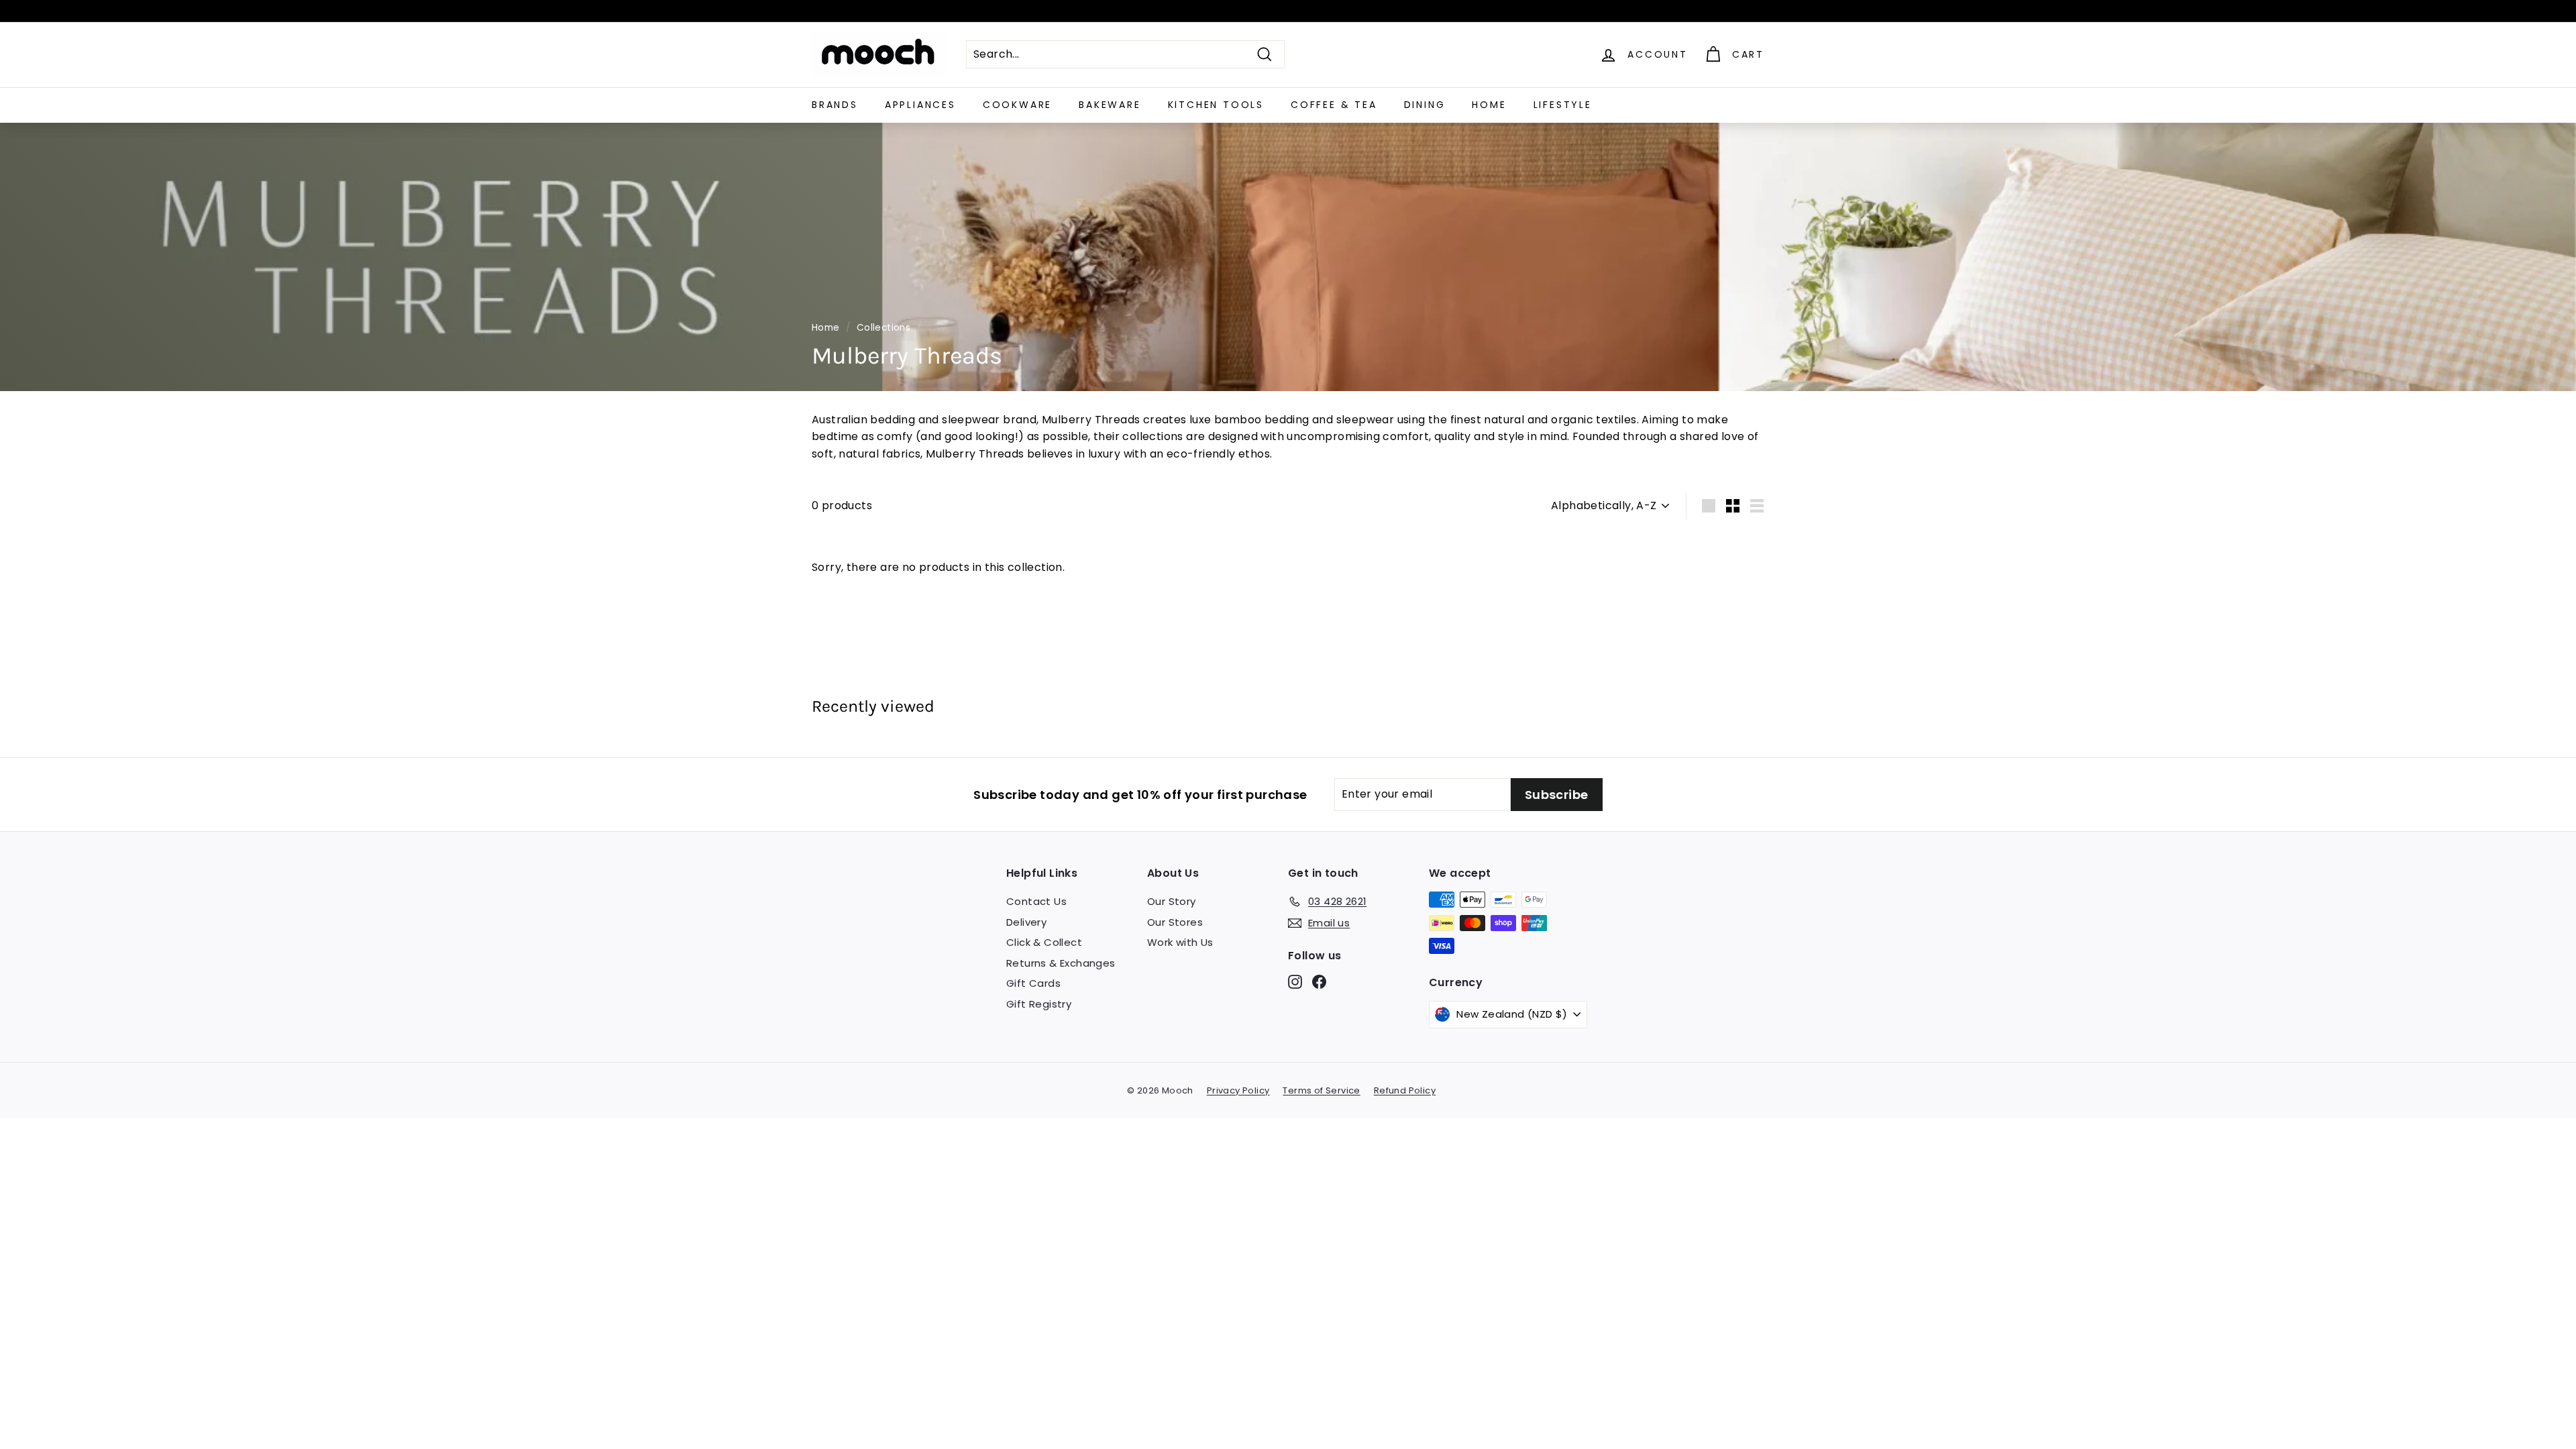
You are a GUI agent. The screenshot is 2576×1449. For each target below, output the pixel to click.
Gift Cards (1033, 983)
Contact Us (1036, 901)
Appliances (920, 105)
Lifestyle (1563, 105)
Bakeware (1110, 105)
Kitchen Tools (1216, 105)
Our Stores (1175, 922)
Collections (883, 328)
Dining (1425, 105)
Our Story (1172, 901)
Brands (835, 105)
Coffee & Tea (1334, 105)
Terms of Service (1321, 1090)
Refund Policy (1405, 1090)
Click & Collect (1044, 942)
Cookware (1017, 105)
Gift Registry (1039, 1004)
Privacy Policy (1238, 1090)
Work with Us (1180, 942)
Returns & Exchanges (1061, 963)
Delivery (1026, 922)
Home (1489, 105)
